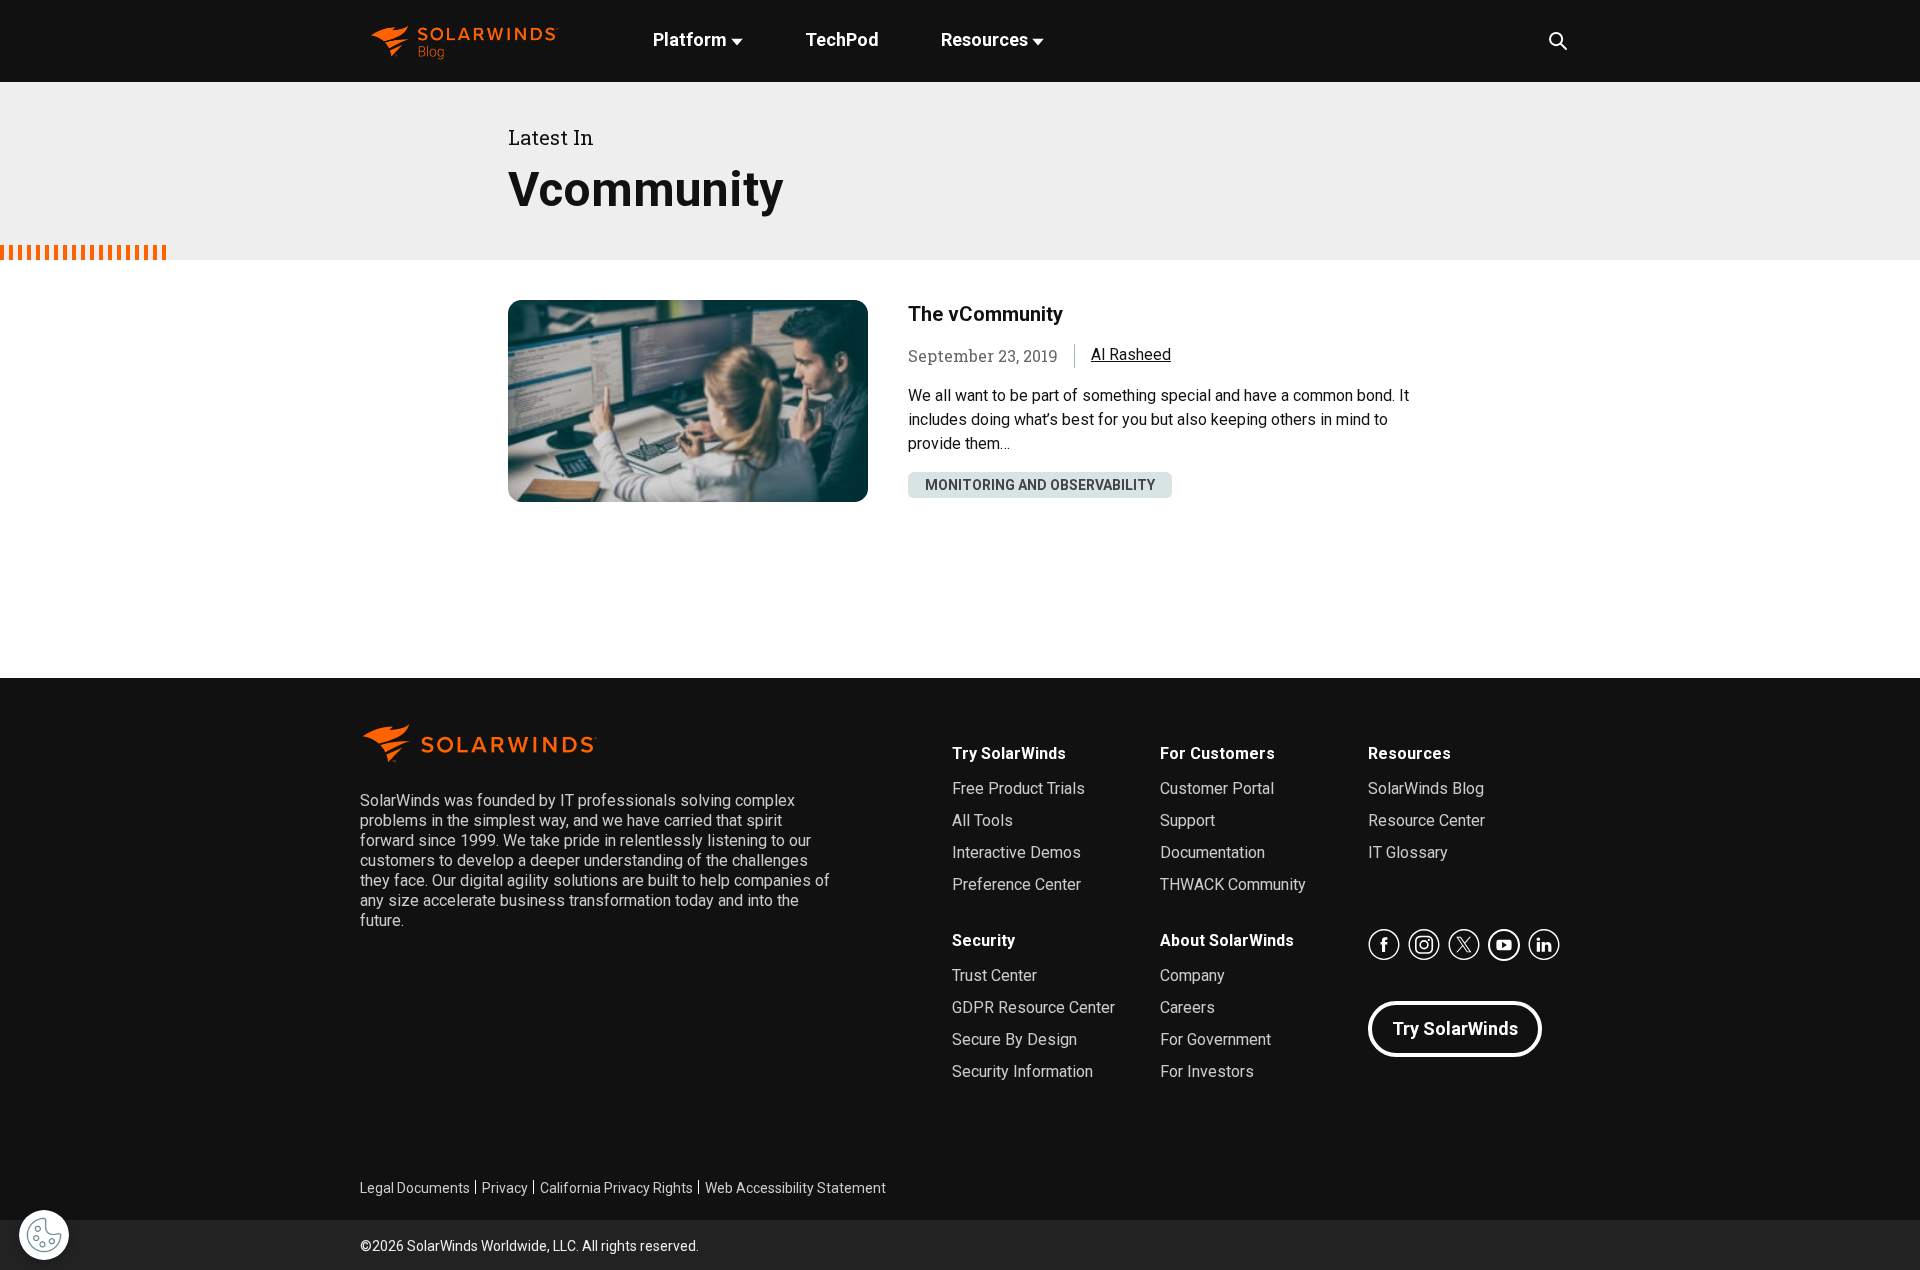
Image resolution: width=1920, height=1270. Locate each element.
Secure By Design (1014, 1039)
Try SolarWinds (1009, 753)
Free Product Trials (1018, 788)
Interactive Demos (1016, 852)
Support (1187, 820)
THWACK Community (1233, 884)
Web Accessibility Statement (795, 1188)
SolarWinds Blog (1426, 788)
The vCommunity (985, 314)
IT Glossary (1408, 852)
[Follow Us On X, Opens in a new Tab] (1464, 945)
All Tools (982, 820)
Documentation (1212, 852)
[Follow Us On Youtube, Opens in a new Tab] (1504, 945)
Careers (1187, 1007)
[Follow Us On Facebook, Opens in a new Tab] (1384, 945)
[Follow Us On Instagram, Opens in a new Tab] (1424, 945)
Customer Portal (1217, 788)
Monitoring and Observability (1040, 485)
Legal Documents (415, 1188)
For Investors (1207, 1071)
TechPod (842, 39)
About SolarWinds (1227, 940)
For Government (1215, 1039)
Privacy (505, 1188)
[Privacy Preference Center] (44, 1235)
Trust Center (994, 975)
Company (1192, 975)
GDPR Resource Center (1033, 1007)
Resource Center (1426, 820)
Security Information (1022, 1071)
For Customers (1217, 753)
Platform (692, 39)
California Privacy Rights (616, 1188)
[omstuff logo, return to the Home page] (464, 40)
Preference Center (1016, 884)
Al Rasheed (1131, 354)
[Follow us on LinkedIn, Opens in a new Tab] (1544, 945)
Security (983, 940)
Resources (986, 39)
